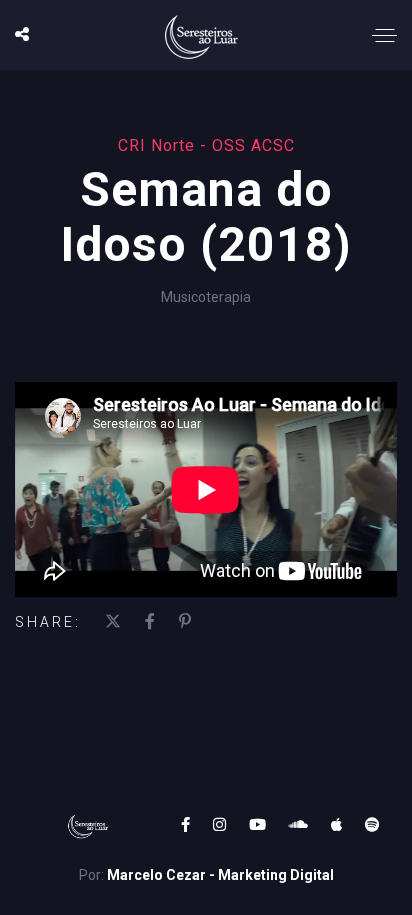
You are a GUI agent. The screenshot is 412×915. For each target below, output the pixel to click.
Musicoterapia (206, 297)
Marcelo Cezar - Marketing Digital (220, 875)
